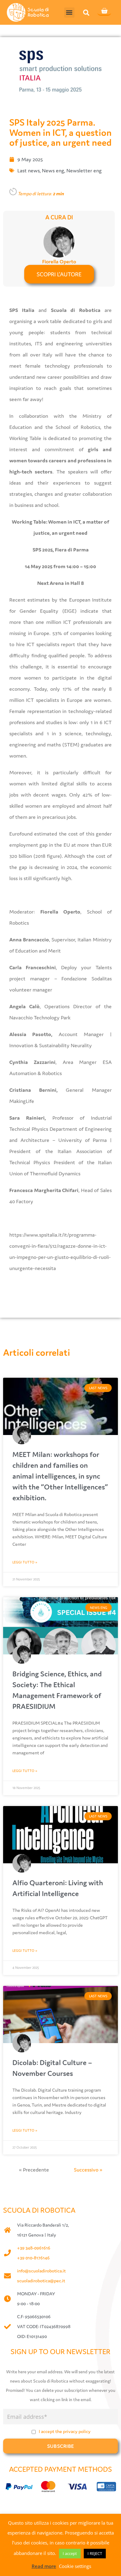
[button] (69, 13)
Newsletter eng (84, 171)
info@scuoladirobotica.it (41, 2271)
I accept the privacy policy (65, 2431)
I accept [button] (70, 2553)
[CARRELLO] (104, 11)
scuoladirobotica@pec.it (41, 2281)
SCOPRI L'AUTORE (59, 274)
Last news (29, 171)
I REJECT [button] (95, 2553)
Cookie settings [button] (75, 2566)
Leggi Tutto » (25, 1562)
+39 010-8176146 (33, 2258)
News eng (53, 171)
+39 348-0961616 (34, 2248)
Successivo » (88, 2170)
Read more (44, 2566)
